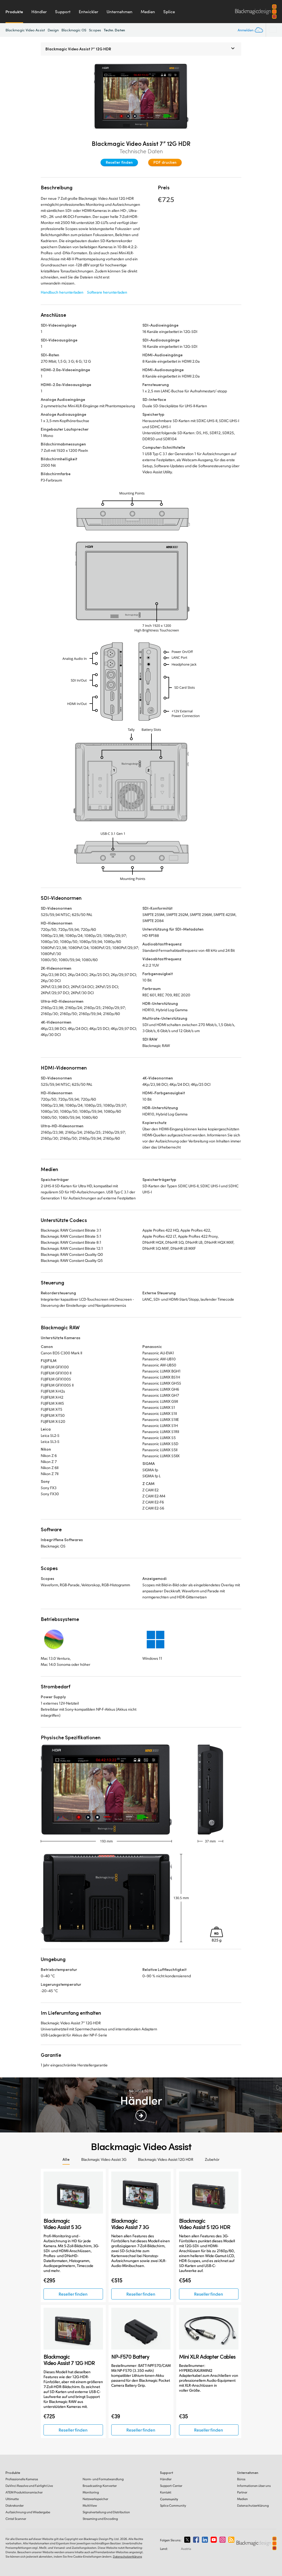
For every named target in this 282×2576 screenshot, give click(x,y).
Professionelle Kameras (22, 2479)
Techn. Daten (114, 30)
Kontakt (166, 2492)
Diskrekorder (15, 2505)
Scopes (95, 30)
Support (63, 12)
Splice (169, 12)
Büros (241, 2479)
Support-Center (171, 2486)
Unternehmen (120, 12)
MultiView (90, 2505)
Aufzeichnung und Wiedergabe (28, 2512)
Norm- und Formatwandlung (103, 2479)
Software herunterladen (107, 292)
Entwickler (89, 12)
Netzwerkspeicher (95, 2499)
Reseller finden (119, 162)
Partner (242, 2492)
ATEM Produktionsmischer (24, 2492)
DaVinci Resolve (29, 2486)
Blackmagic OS (74, 30)
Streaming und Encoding (100, 2519)
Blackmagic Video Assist (25, 30)
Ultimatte (12, 2499)
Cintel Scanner (16, 2519)
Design (53, 30)
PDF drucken (165, 162)
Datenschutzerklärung (253, 2505)
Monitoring (91, 2492)
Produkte (14, 12)
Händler (39, 12)
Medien (148, 12)
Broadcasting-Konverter (100, 2486)
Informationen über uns (254, 2486)
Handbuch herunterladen (62, 292)
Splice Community (173, 2505)
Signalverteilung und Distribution (106, 2512)
